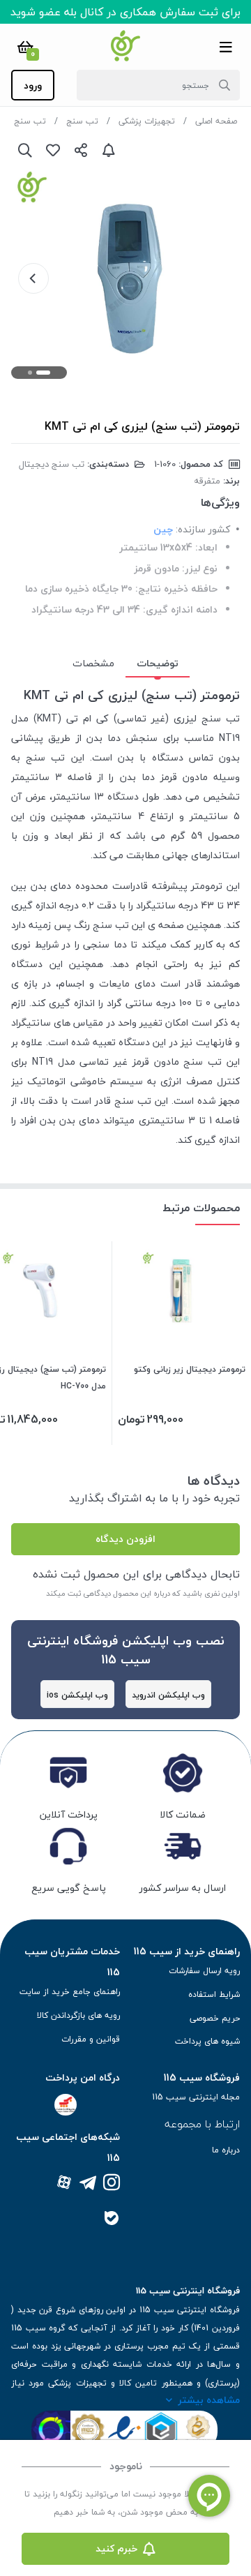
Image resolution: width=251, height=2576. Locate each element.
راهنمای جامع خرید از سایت (70, 1992)
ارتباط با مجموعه (202, 2124)
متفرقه (207, 481)
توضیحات (158, 663)
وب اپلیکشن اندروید (168, 1695)
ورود (33, 85)
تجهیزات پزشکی (147, 121)
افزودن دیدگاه (125, 1539)
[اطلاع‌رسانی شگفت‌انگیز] (109, 150)
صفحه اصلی (216, 121)
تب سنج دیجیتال (52, 464)
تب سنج (82, 121)
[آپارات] (64, 2184)
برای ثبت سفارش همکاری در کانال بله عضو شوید (125, 12)
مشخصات (93, 663)
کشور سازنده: (203, 529)
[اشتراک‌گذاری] (81, 150)
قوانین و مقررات (91, 2039)
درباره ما (226, 2150)
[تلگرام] (88, 2184)
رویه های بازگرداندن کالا (78, 2015)
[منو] (226, 47)
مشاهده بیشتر (209, 2400)
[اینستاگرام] (112, 2184)
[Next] (33, 278)
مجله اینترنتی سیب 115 (196, 2097)
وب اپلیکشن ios (77, 1695)
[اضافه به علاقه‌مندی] (53, 150)
